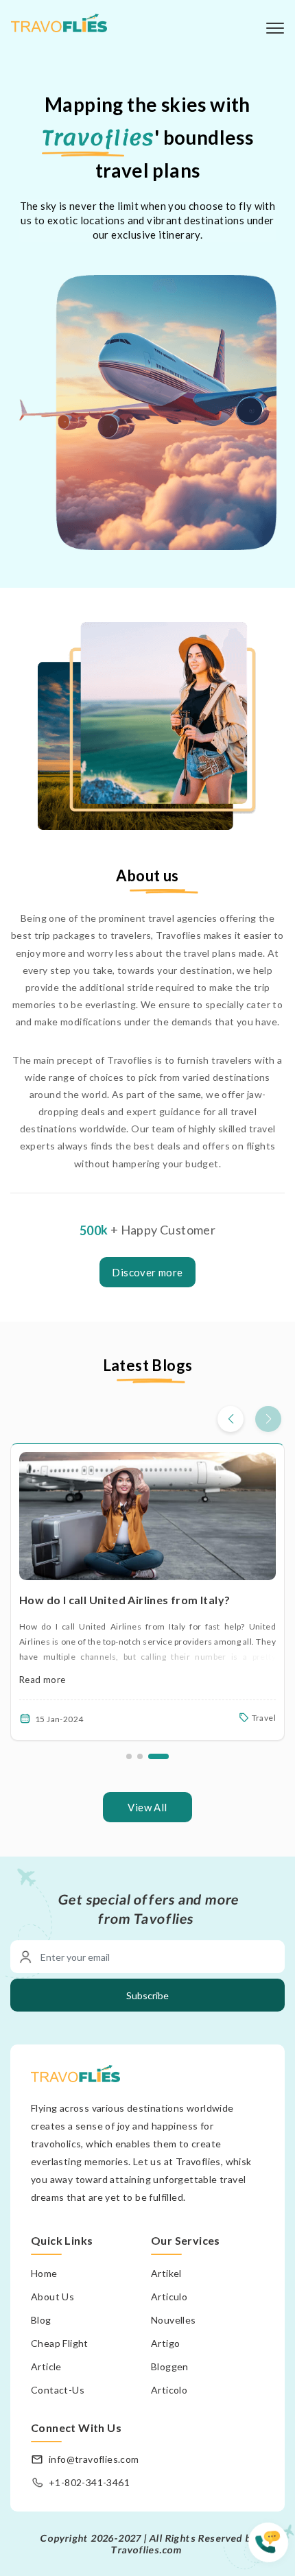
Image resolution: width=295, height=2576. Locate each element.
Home (44, 2273)
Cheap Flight (60, 2343)
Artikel (166, 2273)
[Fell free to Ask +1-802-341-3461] (272, 2549)
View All (147, 1807)
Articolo (169, 2390)
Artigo (165, 2343)
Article (46, 2366)
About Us (52, 2297)
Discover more (147, 1272)
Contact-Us (58, 2390)
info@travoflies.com (94, 2459)
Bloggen (170, 2366)
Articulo (169, 2297)
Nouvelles (174, 2320)
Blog (41, 2320)
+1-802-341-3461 (89, 2482)
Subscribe (147, 1995)
